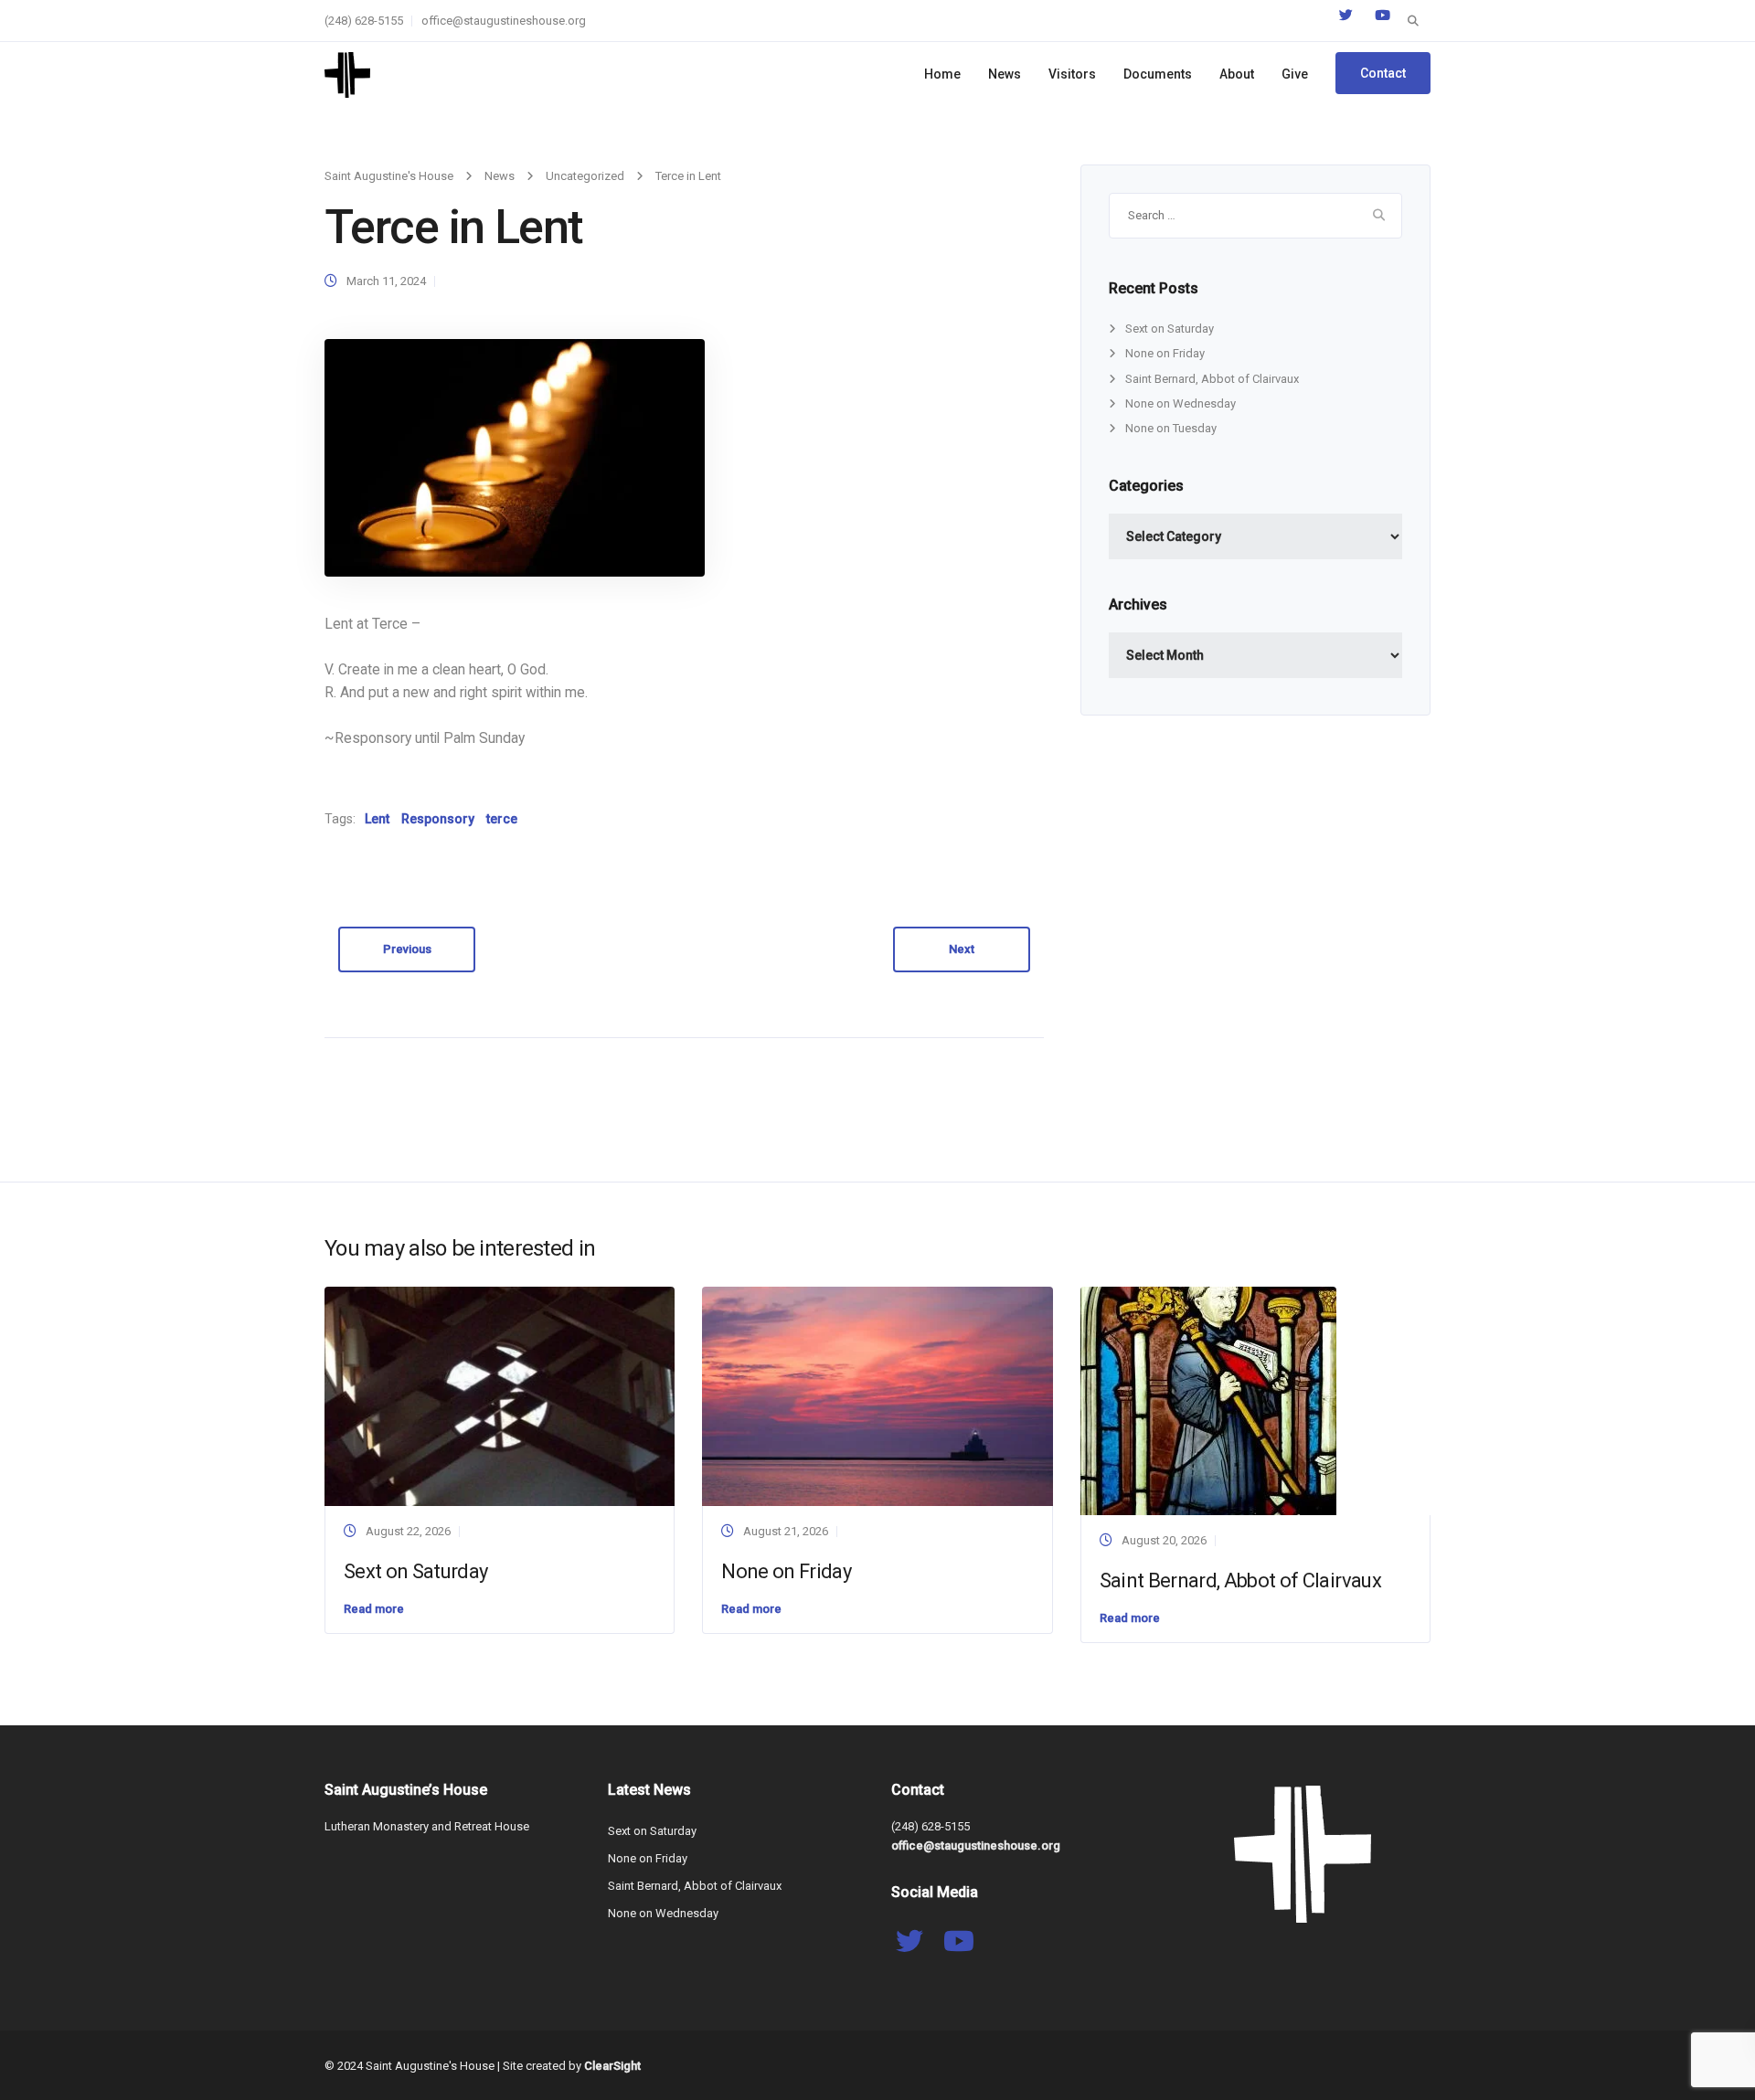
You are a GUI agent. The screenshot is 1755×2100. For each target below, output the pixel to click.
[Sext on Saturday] (500, 1395)
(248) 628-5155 (364, 21)
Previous (407, 949)
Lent (377, 819)
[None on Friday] (877, 1395)
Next (962, 949)
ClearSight (612, 2066)
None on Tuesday (1171, 428)
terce (502, 819)
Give (1295, 74)
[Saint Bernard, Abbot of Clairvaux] (1208, 1400)
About (1237, 74)
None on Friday (1165, 353)
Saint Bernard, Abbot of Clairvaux (1212, 379)
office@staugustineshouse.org (504, 21)
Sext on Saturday (1170, 329)
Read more (374, 1609)
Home (942, 74)
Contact (1383, 73)
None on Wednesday (1181, 403)
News (1005, 74)
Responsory (438, 819)
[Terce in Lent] (515, 457)
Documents (1158, 74)
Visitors (1072, 74)
